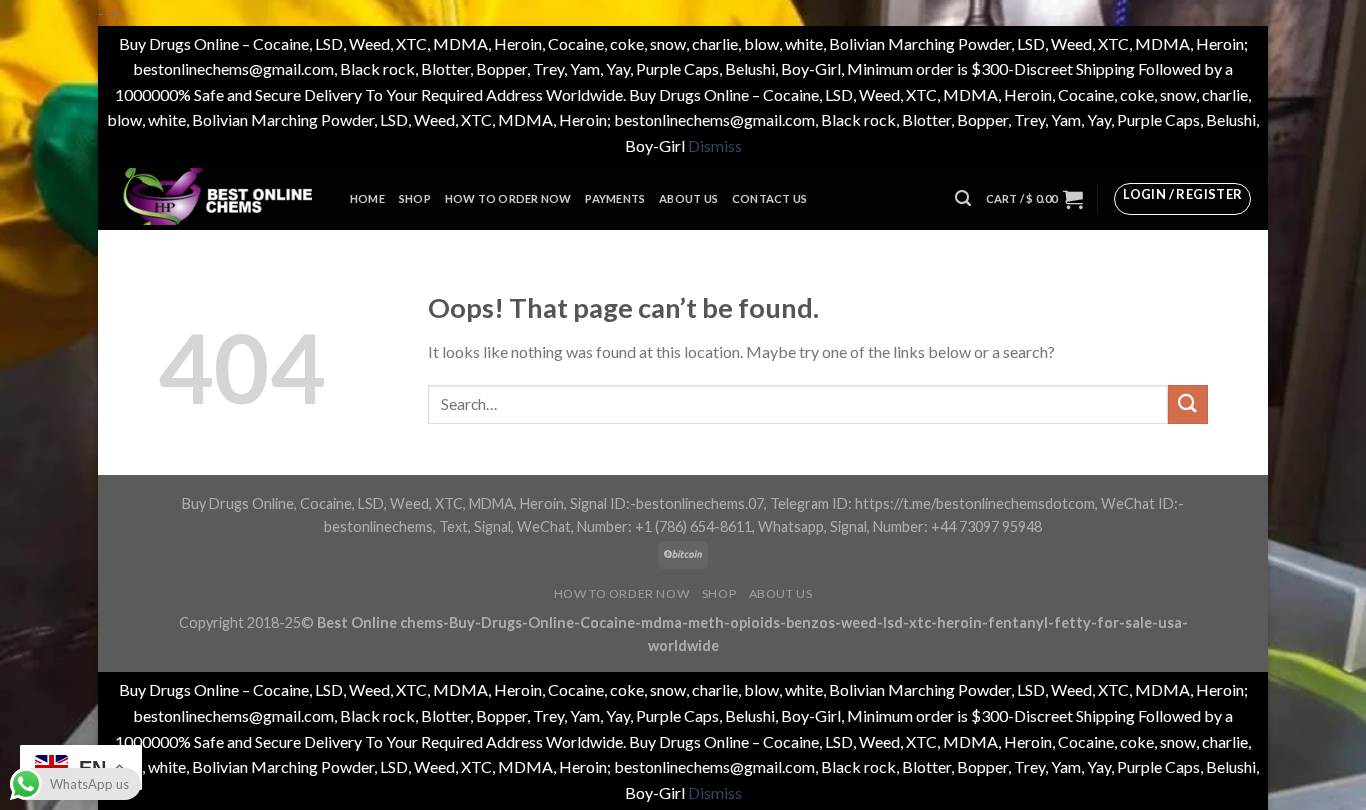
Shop (415, 198)
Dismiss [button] (715, 145)
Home (367, 198)
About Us (688, 198)
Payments (615, 198)
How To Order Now (508, 198)
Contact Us (769, 198)
